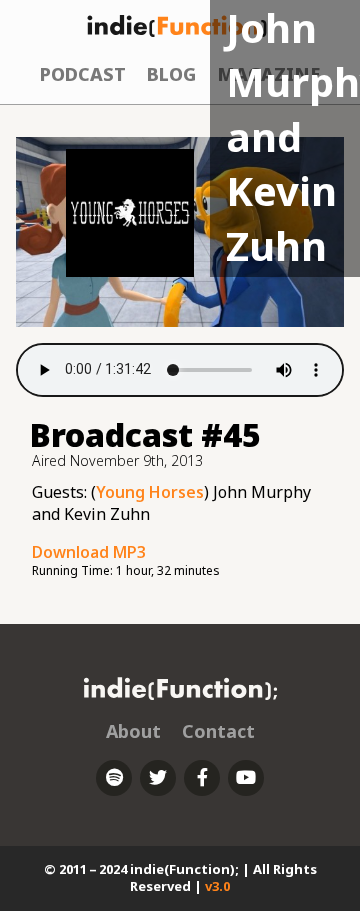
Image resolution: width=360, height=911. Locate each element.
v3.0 (217, 886)
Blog (171, 74)
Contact (218, 731)
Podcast (83, 74)
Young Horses (150, 492)
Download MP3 (89, 552)
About (133, 731)
